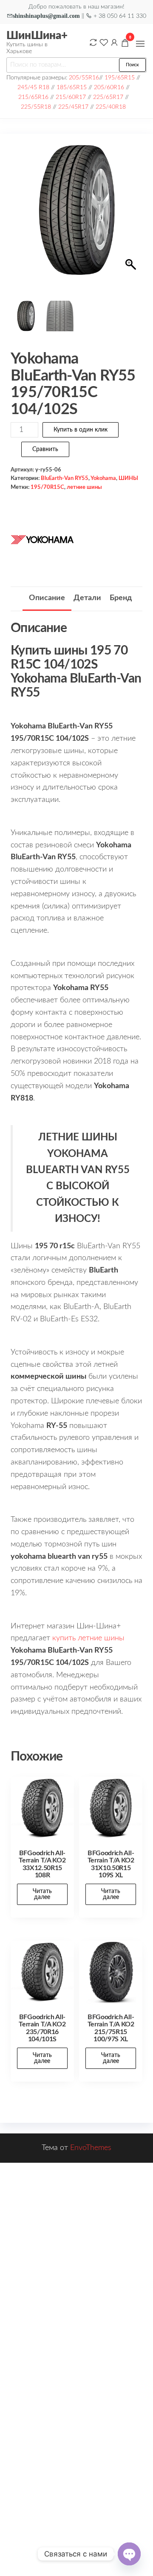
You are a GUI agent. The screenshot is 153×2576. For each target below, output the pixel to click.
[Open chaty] (129, 2554)
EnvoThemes (91, 2148)
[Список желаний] (104, 42)
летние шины (84, 487)
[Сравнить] (93, 42)
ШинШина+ (37, 36)
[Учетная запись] (114, 42)
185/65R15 (72, 87)
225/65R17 (108, 97)
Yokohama (103, 478)
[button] (140, 44)
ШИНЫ (128, 478)
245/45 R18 (33, 87)
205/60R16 (109, 87)
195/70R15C (47, 487)
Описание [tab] (47, 598)
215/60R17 (71, 97)
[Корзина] (125, 44)
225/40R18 (111, 107)
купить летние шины (88, 1638)
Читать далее (42, 1894)
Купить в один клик (81, 430)
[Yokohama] (42, 539)
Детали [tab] (87, 598)
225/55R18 (36, 107)
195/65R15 (120, 78)
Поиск (132, 65)
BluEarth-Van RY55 (65, 478)
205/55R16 (84, 78)
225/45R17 (73, 107)
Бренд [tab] (121, 598)
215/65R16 (33, 97)
